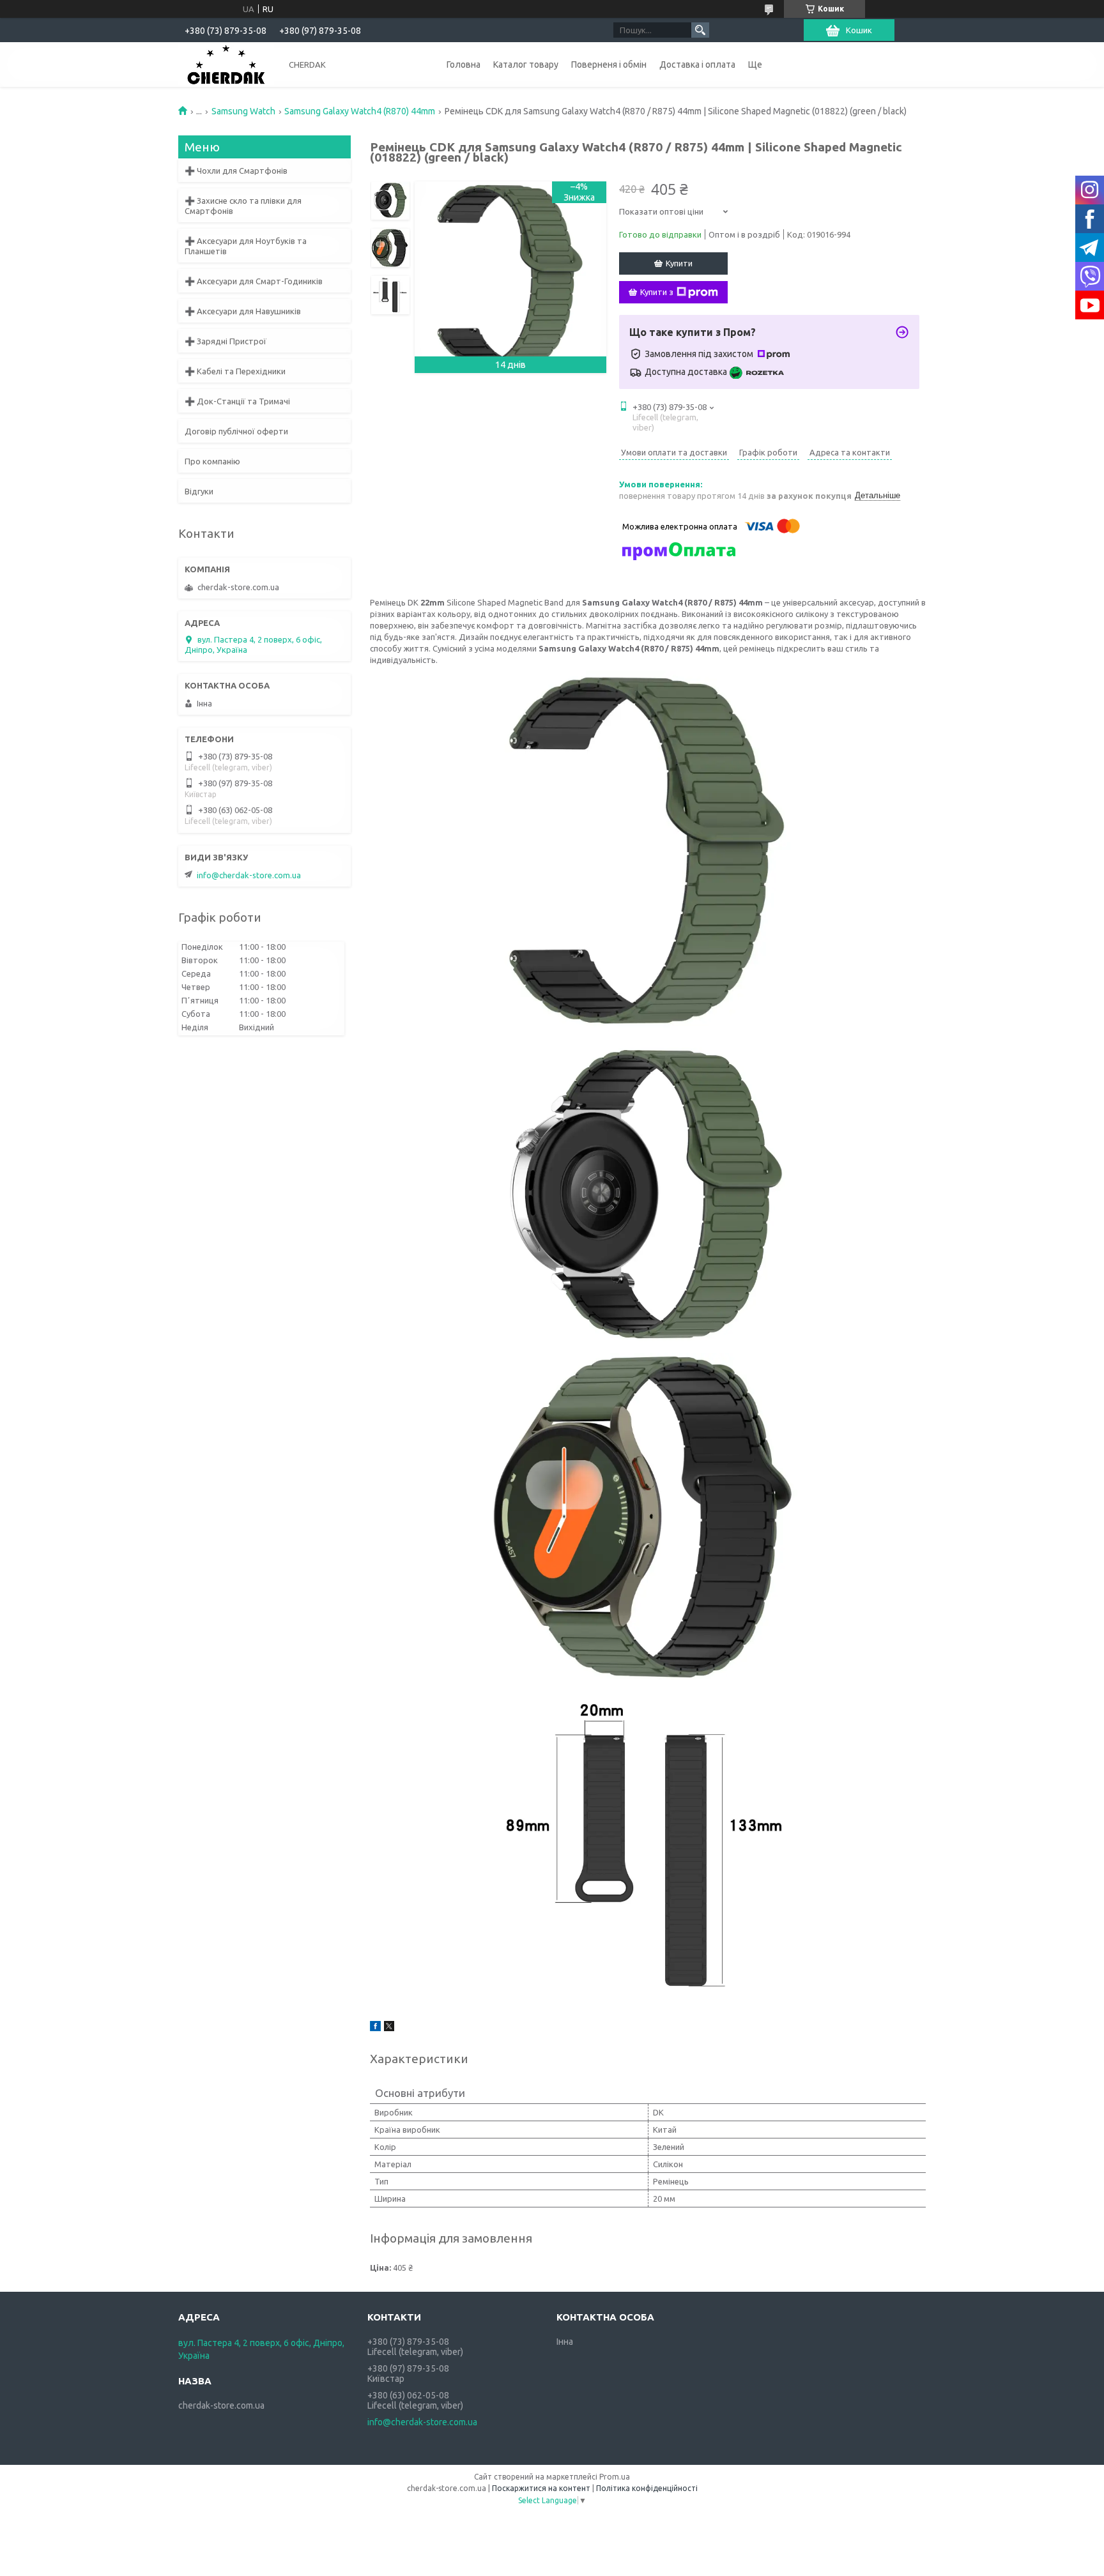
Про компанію (212, 461)
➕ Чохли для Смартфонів (236, 171)
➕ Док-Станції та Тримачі (237, 401)
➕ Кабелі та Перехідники (235, 371)
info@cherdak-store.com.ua (249, 875)
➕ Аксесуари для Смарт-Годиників (254, 281)
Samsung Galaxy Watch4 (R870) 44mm (360, 111)
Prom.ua (615, 2477)
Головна (464, 65)
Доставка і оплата (697, 65)
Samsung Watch (243, 111)
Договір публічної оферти (236, 431)
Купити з (657, 292)
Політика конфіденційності (647, 2488)
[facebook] (375, 2028)
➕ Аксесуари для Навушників (243, 311)
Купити (679, 263)
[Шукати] (700, 30)
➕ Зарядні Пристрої (226, 341)
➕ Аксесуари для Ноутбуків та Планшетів (246, 246)
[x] (389, 2028)
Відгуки (199, 491)
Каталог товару (526, 65)
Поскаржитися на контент (541, 2488)
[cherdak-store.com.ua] (226, 64)
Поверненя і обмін (609, 65)
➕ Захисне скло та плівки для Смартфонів (243, 206)
